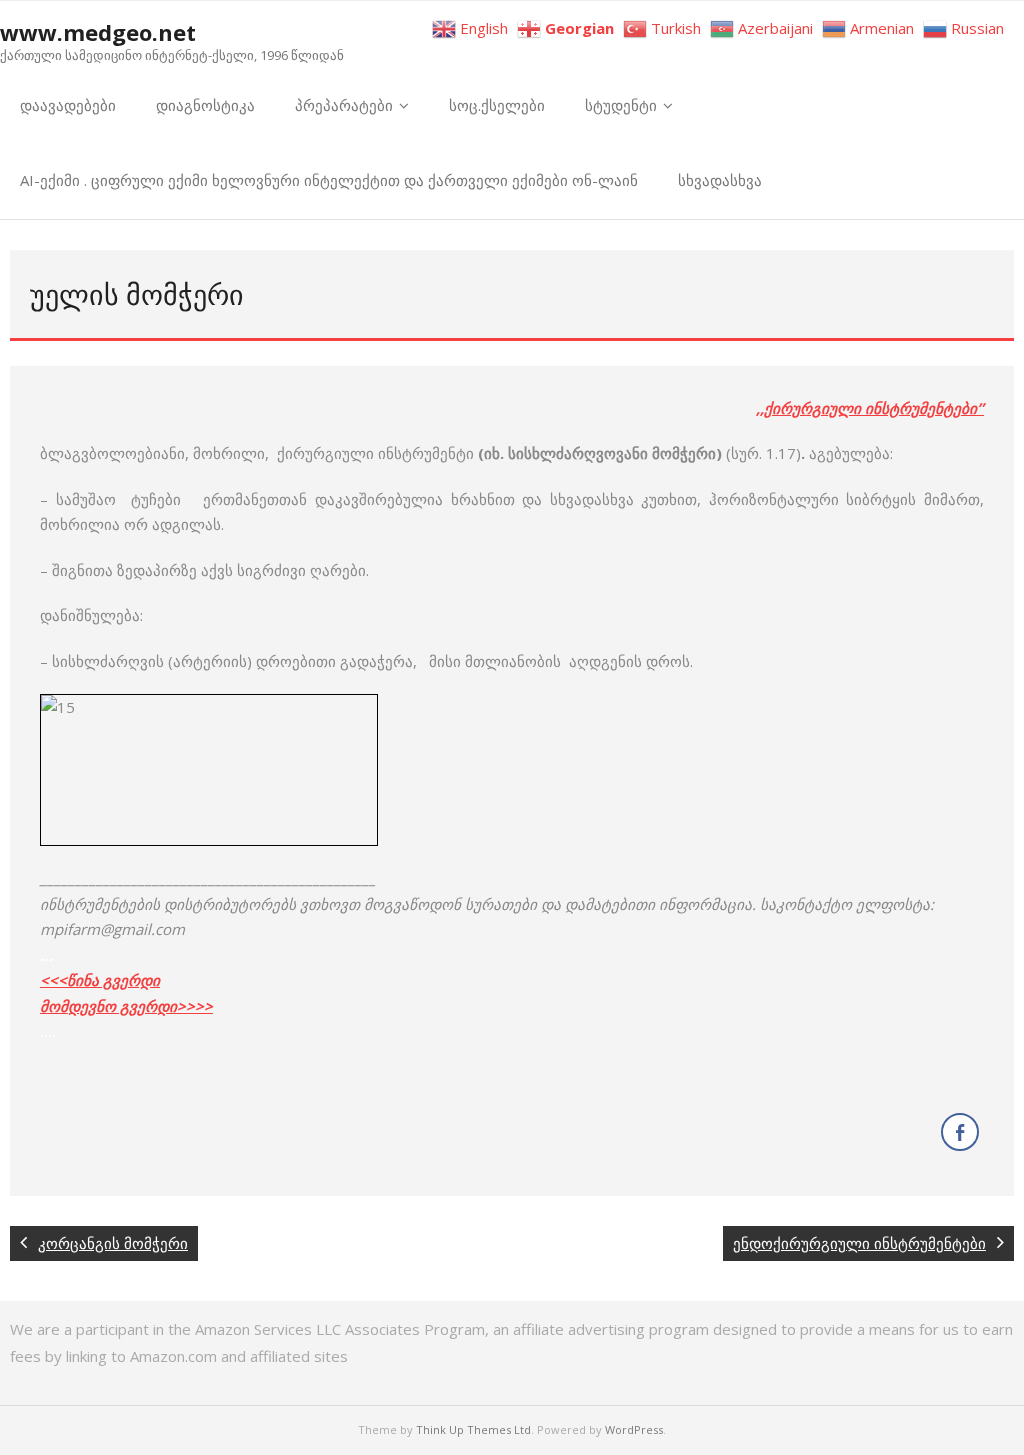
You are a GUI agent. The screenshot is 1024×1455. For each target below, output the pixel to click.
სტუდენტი (621, 105)
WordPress (634, 1429)
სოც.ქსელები (497, 105)
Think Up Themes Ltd (473, 1429)
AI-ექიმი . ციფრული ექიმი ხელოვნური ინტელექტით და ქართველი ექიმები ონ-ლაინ (329, 180)
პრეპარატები (344, 105)
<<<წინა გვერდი (100, 980)
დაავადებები (68, 105)
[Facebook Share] (960, 1132)
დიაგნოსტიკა (205, 105)
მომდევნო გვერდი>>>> (126, 1006)
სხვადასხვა (720, 180)
